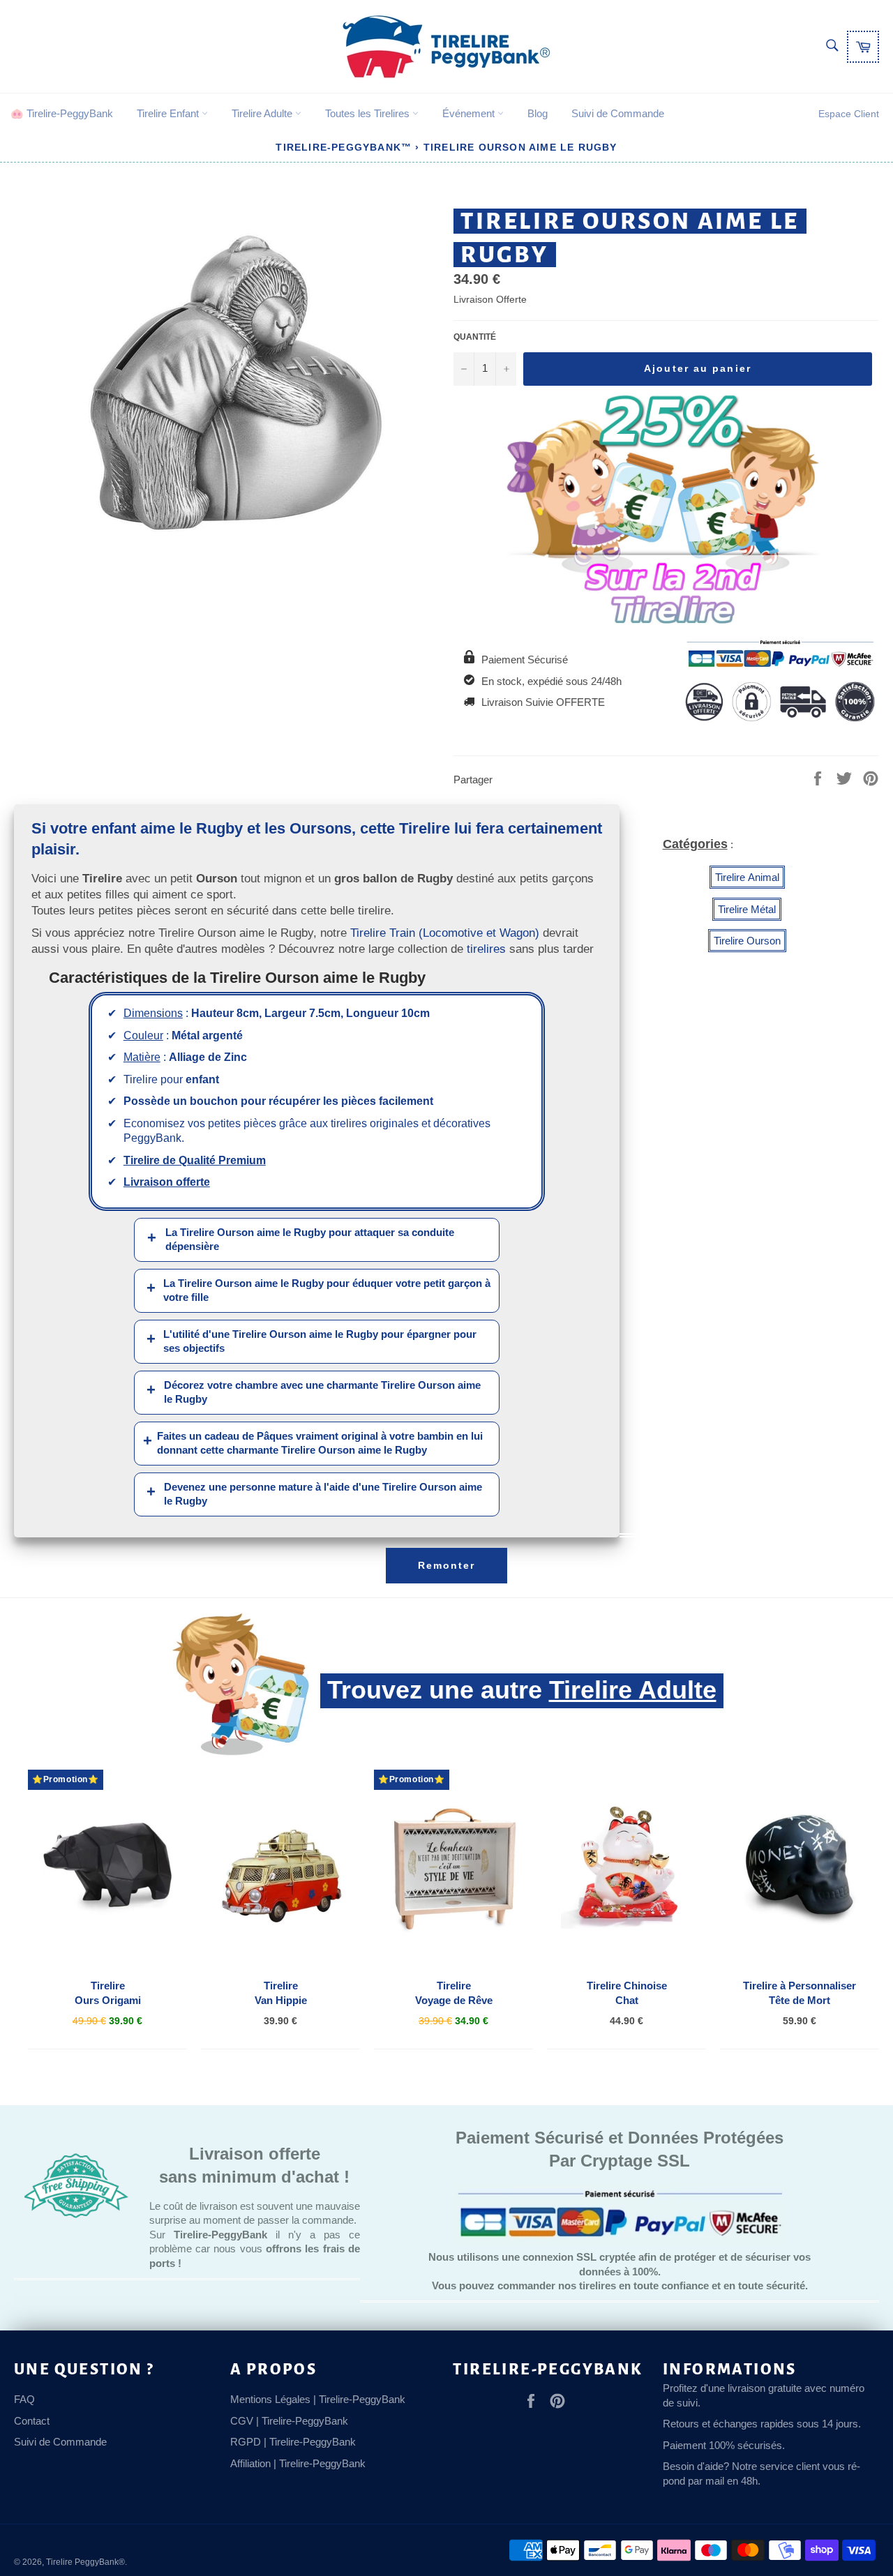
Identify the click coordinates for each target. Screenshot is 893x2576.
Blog (538, 113)
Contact (32, 2421)
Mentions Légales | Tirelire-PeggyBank (318, 2399)
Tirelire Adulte (263, 113)
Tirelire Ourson (747, 941)
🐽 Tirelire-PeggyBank (62, 113)
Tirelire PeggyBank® (85, 2562)
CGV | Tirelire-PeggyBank (289, 2421)
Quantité (475, 337)
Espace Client (849, 114)
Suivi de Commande (618, 113)
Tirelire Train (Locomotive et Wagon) (445, 933)
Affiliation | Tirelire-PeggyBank (298, 2463)
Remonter (447, 1565)
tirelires (486, 949)
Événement (470, 113)
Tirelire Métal (747, 909)
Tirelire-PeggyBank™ (344, 147)
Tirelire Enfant (169, 113)
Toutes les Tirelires (369, 113)
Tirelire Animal (747, 877)
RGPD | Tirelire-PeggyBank (293, 2442)
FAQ (24, 2399)
